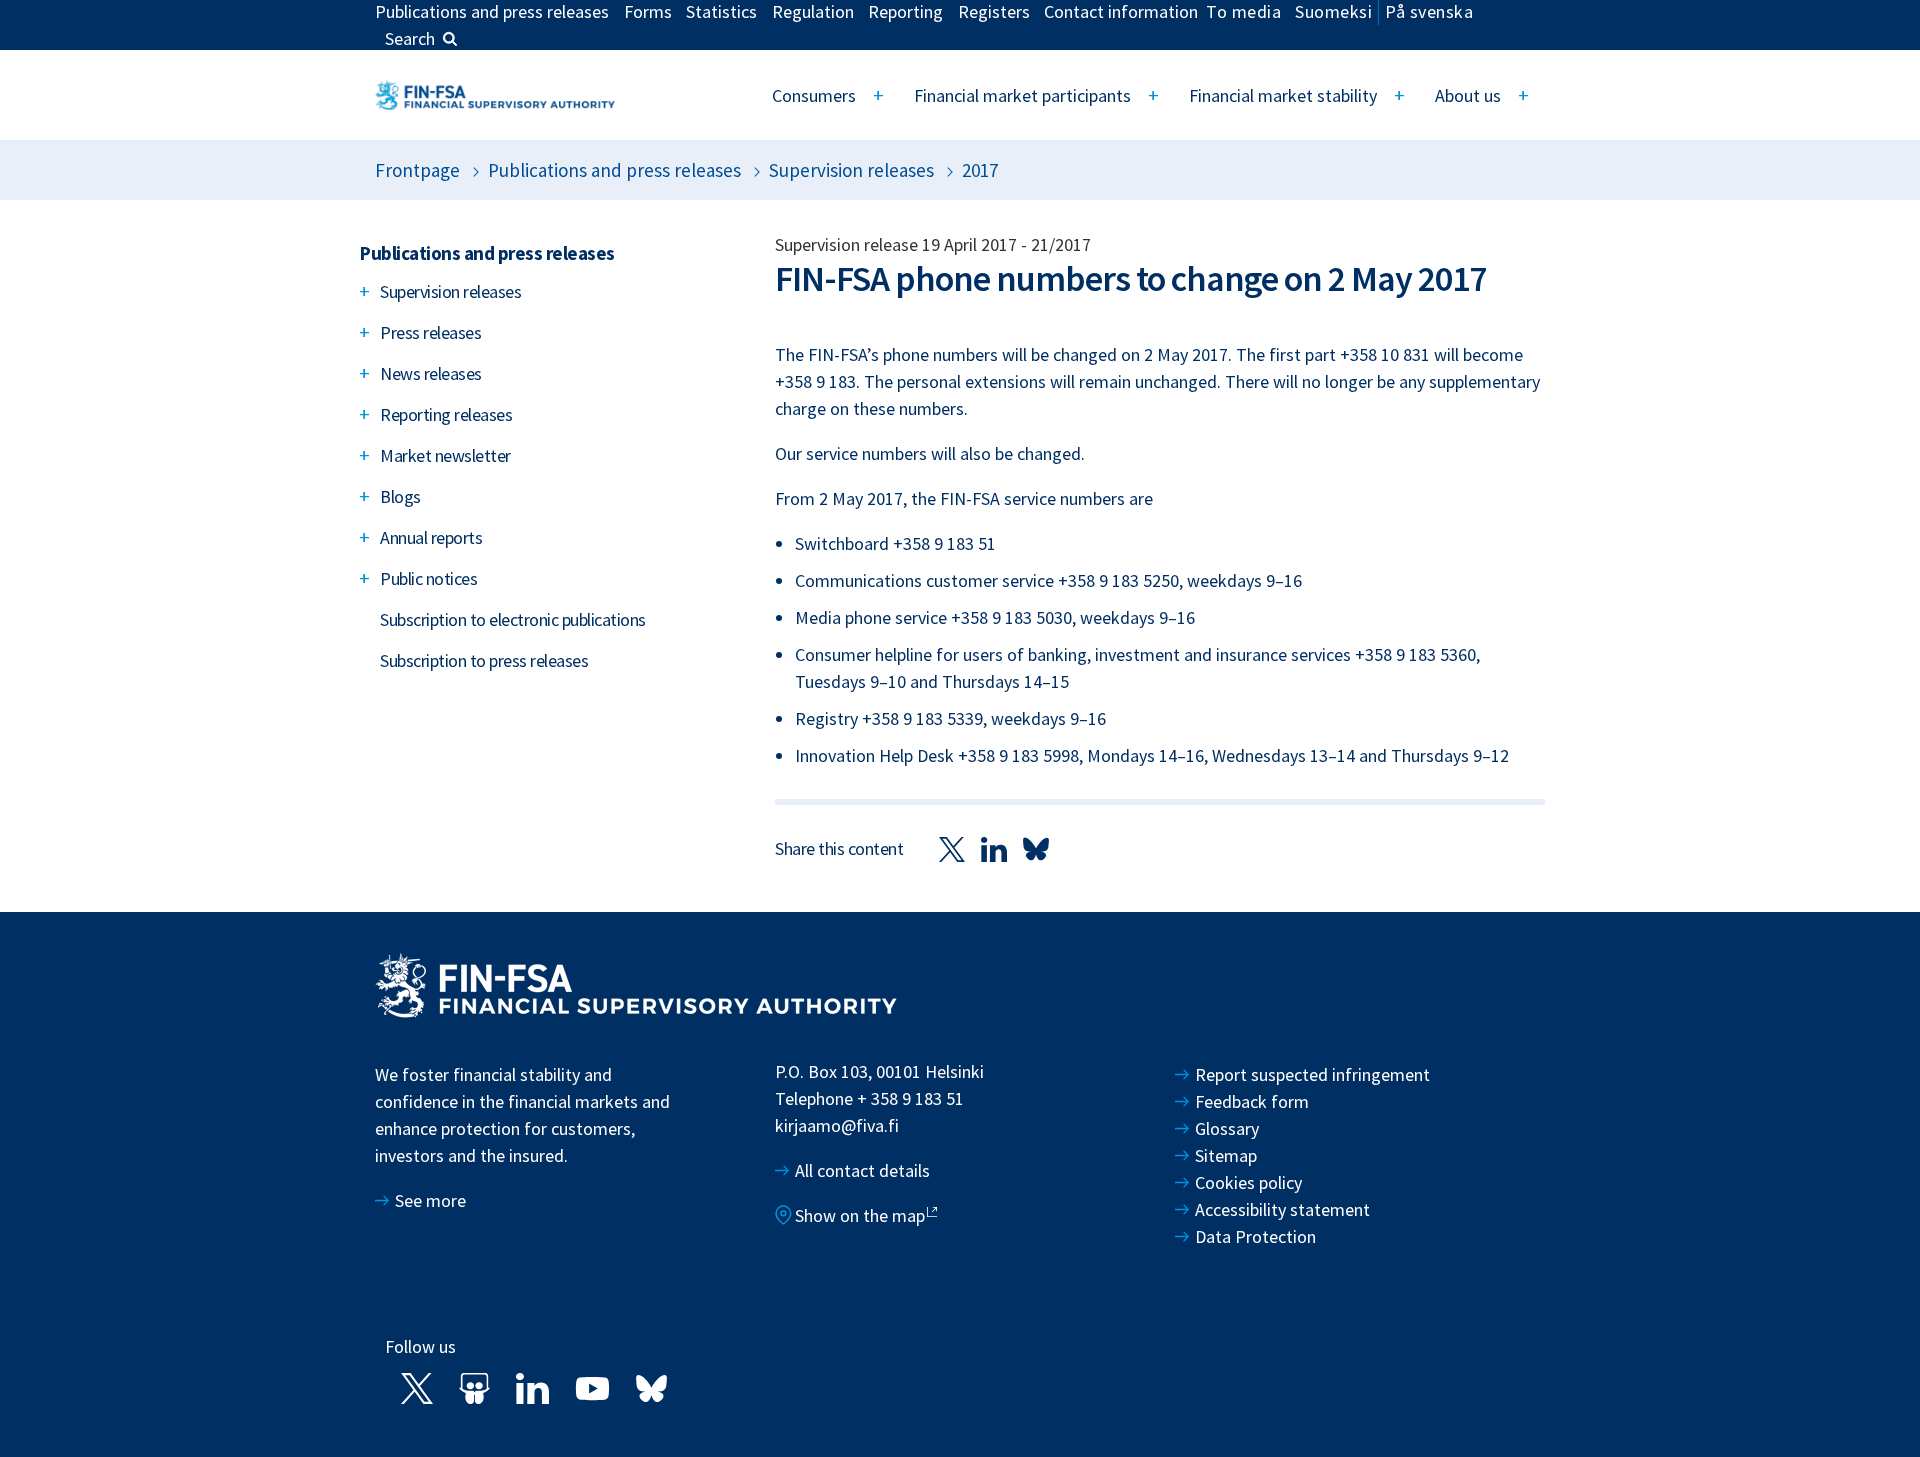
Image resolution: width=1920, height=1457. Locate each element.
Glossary (1227, 1128)
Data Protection (1255, 1236)
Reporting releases (446, 414)
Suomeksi (1333, 11)
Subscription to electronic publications (513, 619)
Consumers (814, 95)
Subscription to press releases (484, 660)
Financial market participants (1022, 95)
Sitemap (1226, 1155)
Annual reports (431, 537)
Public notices (428, 578)
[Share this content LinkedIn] (994, 848)
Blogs (400, 496)
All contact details (862, 1170)
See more (430, 1200)
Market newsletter (445, 455)
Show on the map (860, 1215)
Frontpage (417, 170)
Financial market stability (1283, 95)
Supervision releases (851, 170)
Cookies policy (1248, 1182)
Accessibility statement (1282, 1209)
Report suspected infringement (1314, 1074)
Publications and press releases (614, 170)
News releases (431, 373)
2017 (980, 170)
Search (410, 38)
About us (1468, 95)
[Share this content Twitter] (952, 848)
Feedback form (1252, 1101)
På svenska (1429, 11)
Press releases (430, 332)
